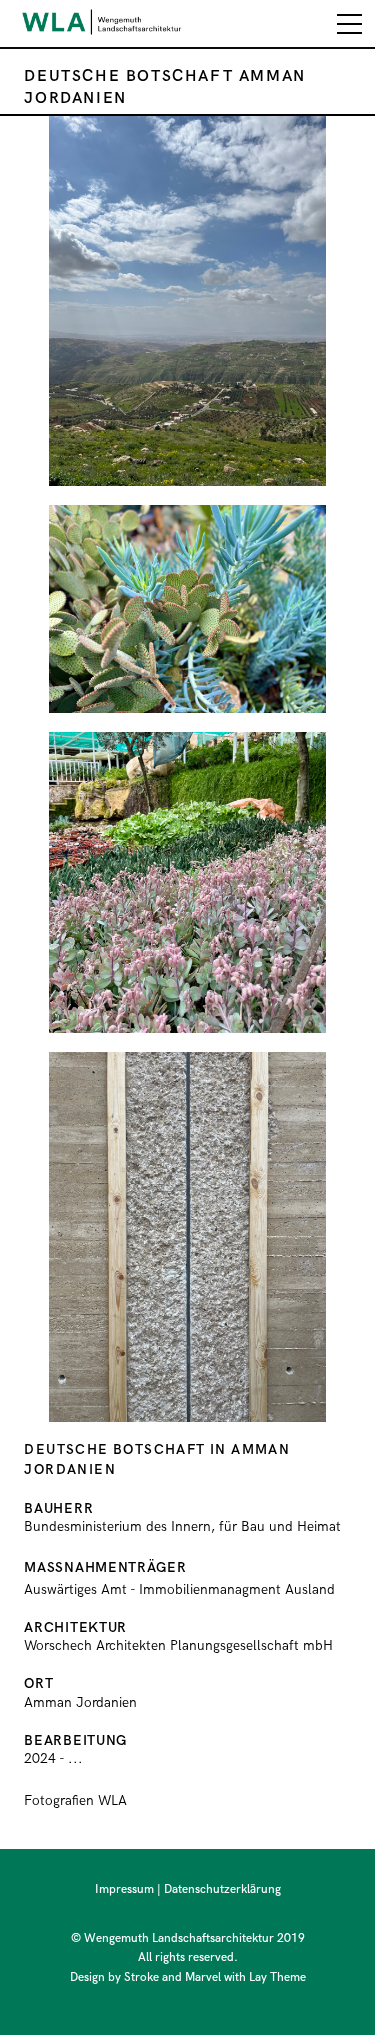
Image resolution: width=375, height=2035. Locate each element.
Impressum (124, 1889)
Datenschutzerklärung (222, 1889)
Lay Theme (277, 1977)
